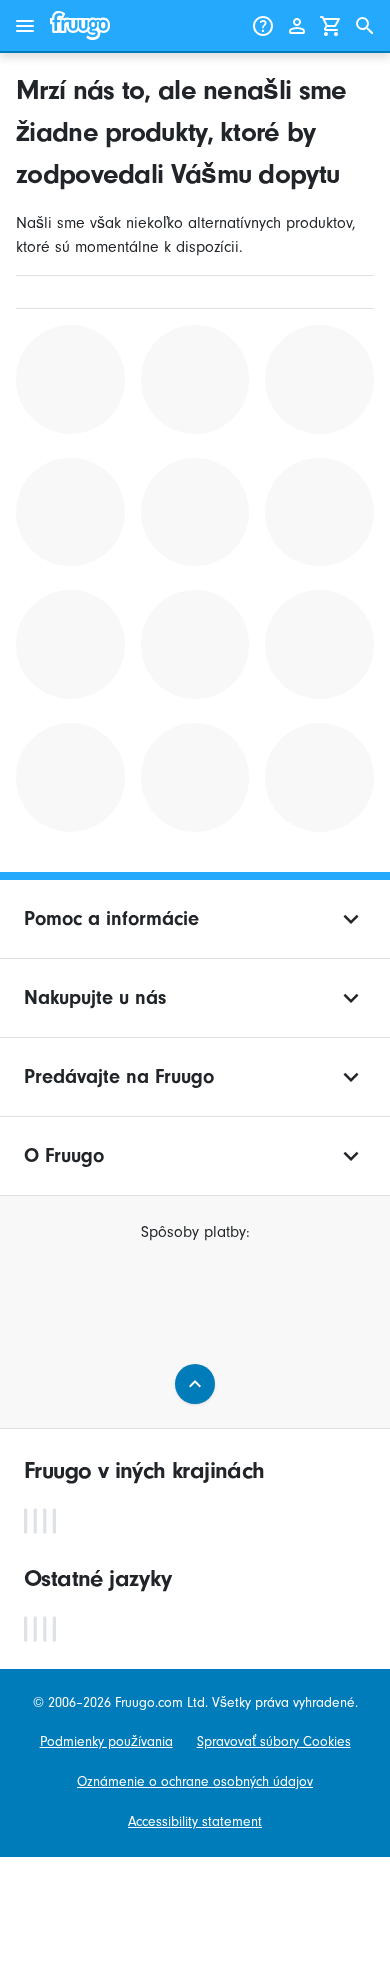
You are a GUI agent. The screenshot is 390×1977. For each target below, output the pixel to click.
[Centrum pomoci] (263, 26)
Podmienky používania (106, 1741)
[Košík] (331, 26)
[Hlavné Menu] (25, 26)
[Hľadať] (365, 26)
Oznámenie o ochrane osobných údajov (195, 1781)
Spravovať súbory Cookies (274, 1741)
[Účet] (297, 26)
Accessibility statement (195, 1821)
